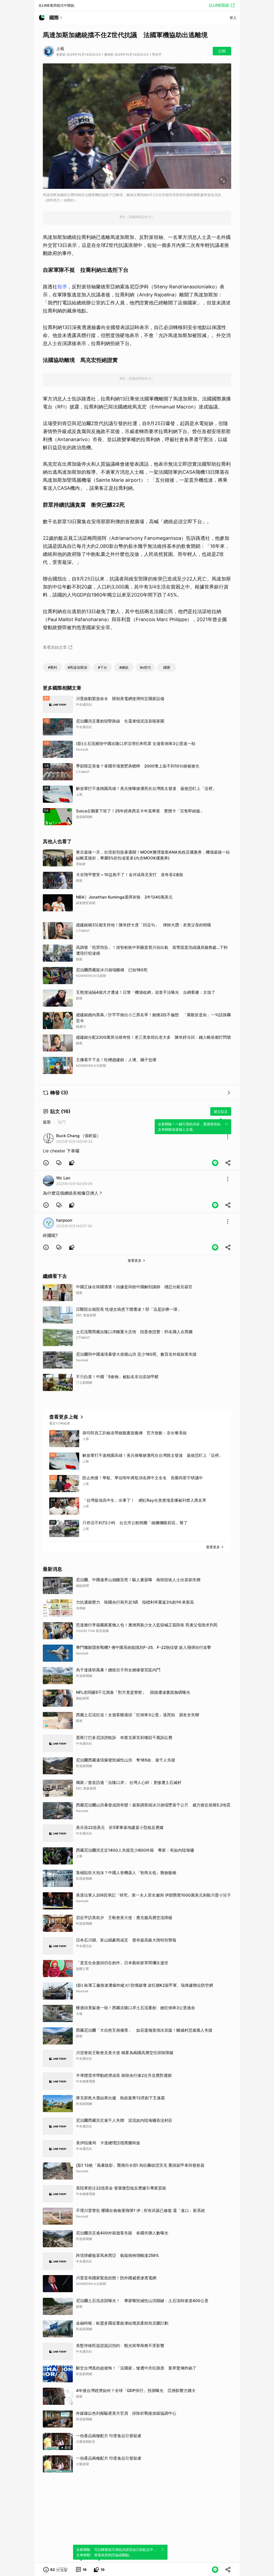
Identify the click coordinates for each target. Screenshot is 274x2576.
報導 (62, 287)
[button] (46, 1163)
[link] (59, 1163)
